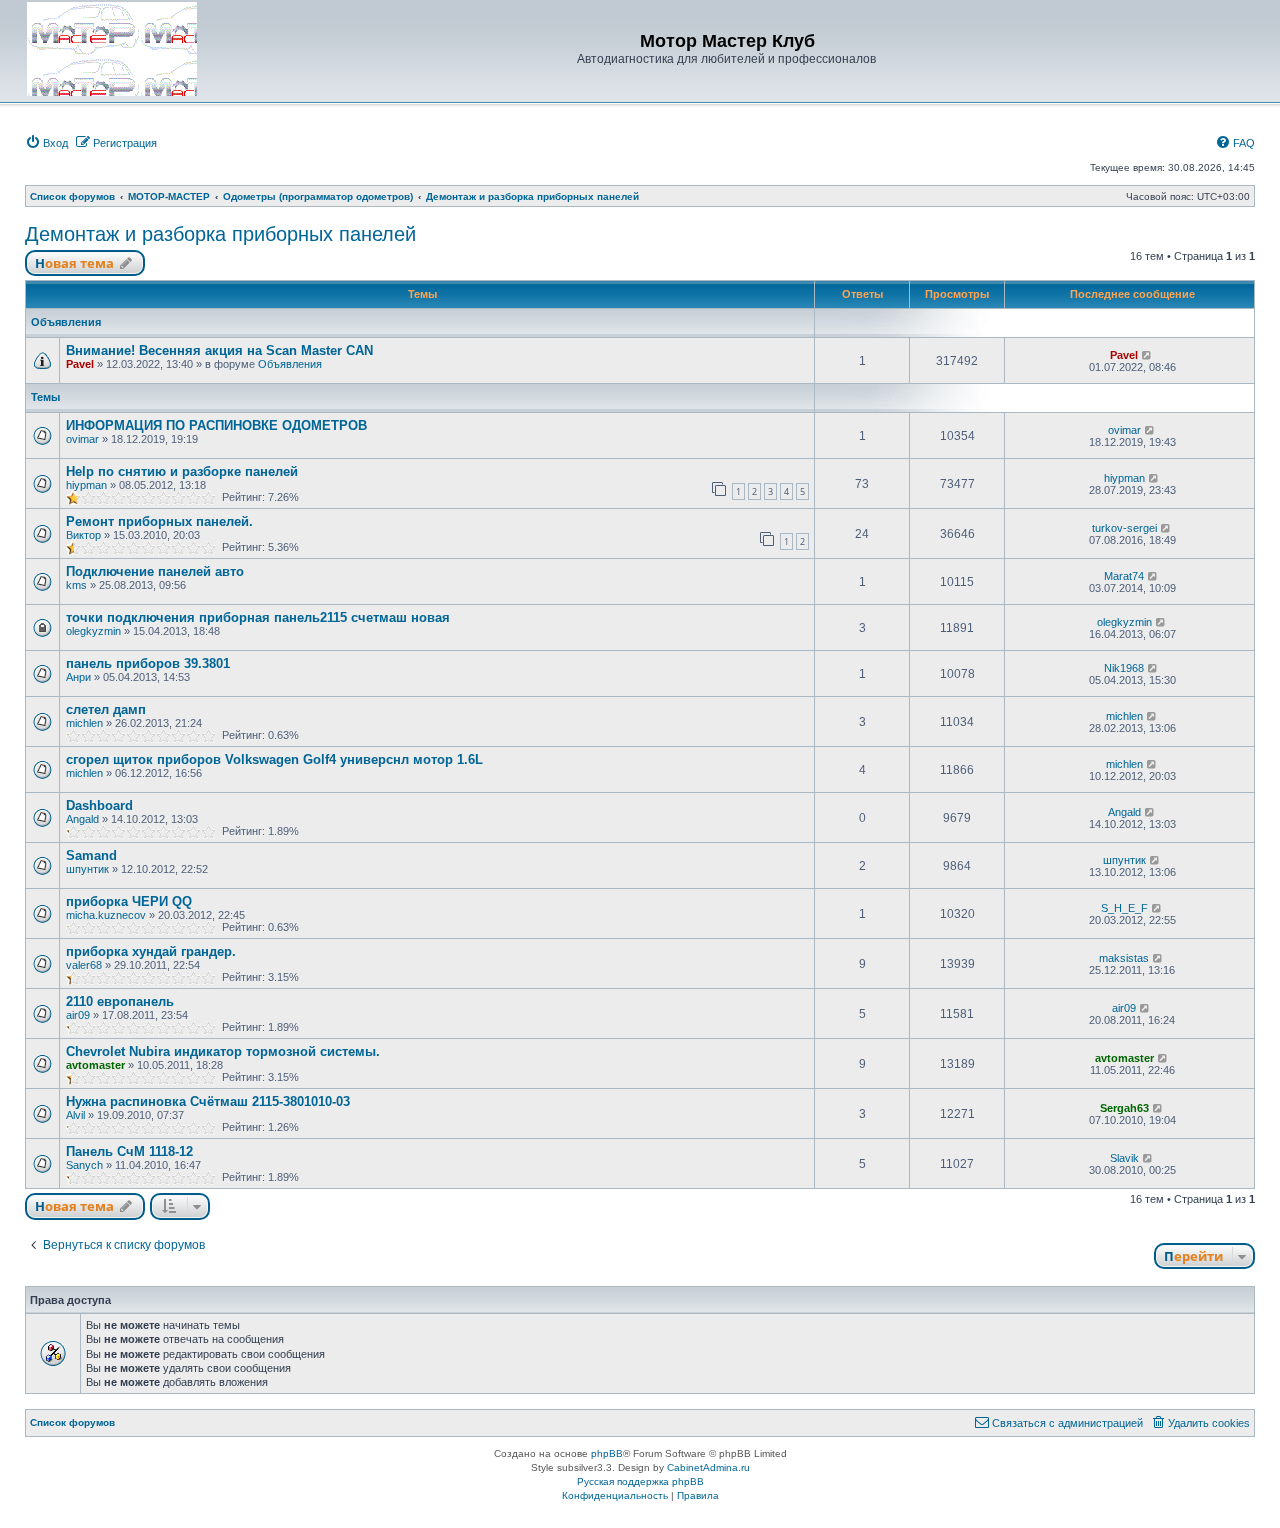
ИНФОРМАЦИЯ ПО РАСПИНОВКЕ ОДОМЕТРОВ (216, 425)
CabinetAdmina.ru (708, 1467)
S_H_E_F (1124, 908)
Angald (82, 819)
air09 (78, 1015)
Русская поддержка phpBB (640, 1481)
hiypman (86, 485)
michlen (84, 723)
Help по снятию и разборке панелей (182, 471)
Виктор (83, 535)
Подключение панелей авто (155, 571)
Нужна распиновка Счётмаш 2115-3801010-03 (208, 1101)
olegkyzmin (93, 631)
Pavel (80, 364)
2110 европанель (120, 1001)
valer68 (84, 965)
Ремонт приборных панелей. (159, 521)
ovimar (82, 439)
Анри (78, 677)
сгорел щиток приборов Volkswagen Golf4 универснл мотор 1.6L (274, 759)
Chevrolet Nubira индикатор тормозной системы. (223, 1051)
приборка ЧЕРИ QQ (129, 901)
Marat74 (1124, 576)
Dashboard (99, 805)
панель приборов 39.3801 (148, 663)
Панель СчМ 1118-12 (129, 1151)
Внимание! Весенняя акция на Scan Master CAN (219, 350)
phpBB (607, 1453)
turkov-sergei (1124, 528)
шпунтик (87, 869)
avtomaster (95, 1065)
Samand (91, 855)
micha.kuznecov (106, 915)
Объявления (290, 364)
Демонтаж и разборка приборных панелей (220, 234)
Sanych (84, 1165)
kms (76, 585)
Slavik (1124, 1158)
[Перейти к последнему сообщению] (1147, 355)
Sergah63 (1124, 1108)
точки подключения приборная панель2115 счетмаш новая (258, 617)
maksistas (1124, 958)
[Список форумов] (112, 49)
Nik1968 (1124, 668)
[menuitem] (46, 143)
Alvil (75, 1115)
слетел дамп (106, 709)
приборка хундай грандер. (151, 951)
